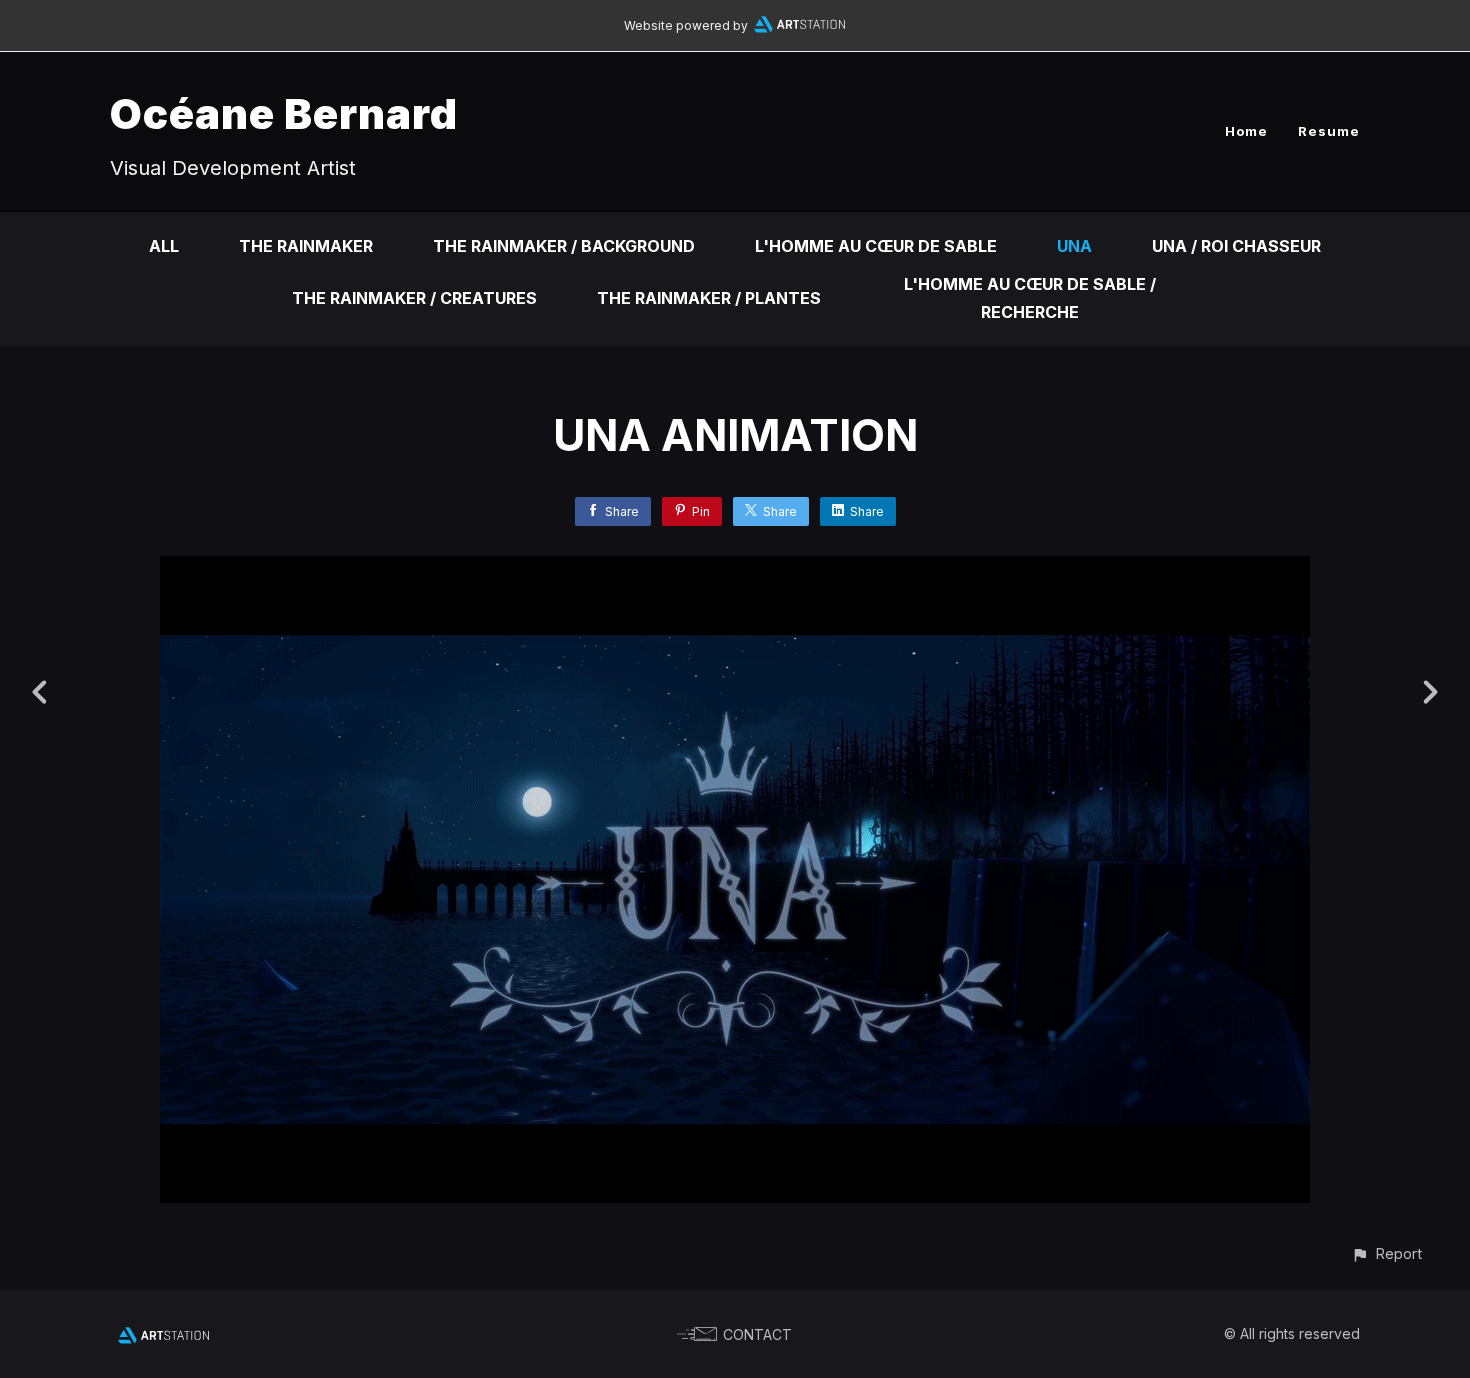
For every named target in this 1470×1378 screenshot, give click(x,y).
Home (1246, 131)
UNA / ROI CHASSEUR (1236, 246)
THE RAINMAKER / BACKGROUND (564, 246)
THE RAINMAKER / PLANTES (709, 298)
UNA (1074, 246)
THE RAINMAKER (306, 246)
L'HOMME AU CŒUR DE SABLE (876, 246)
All (164, 246)
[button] (1386, 1253)
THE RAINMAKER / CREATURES (414, 298)
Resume (1329, 131)
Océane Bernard (284, 113)
